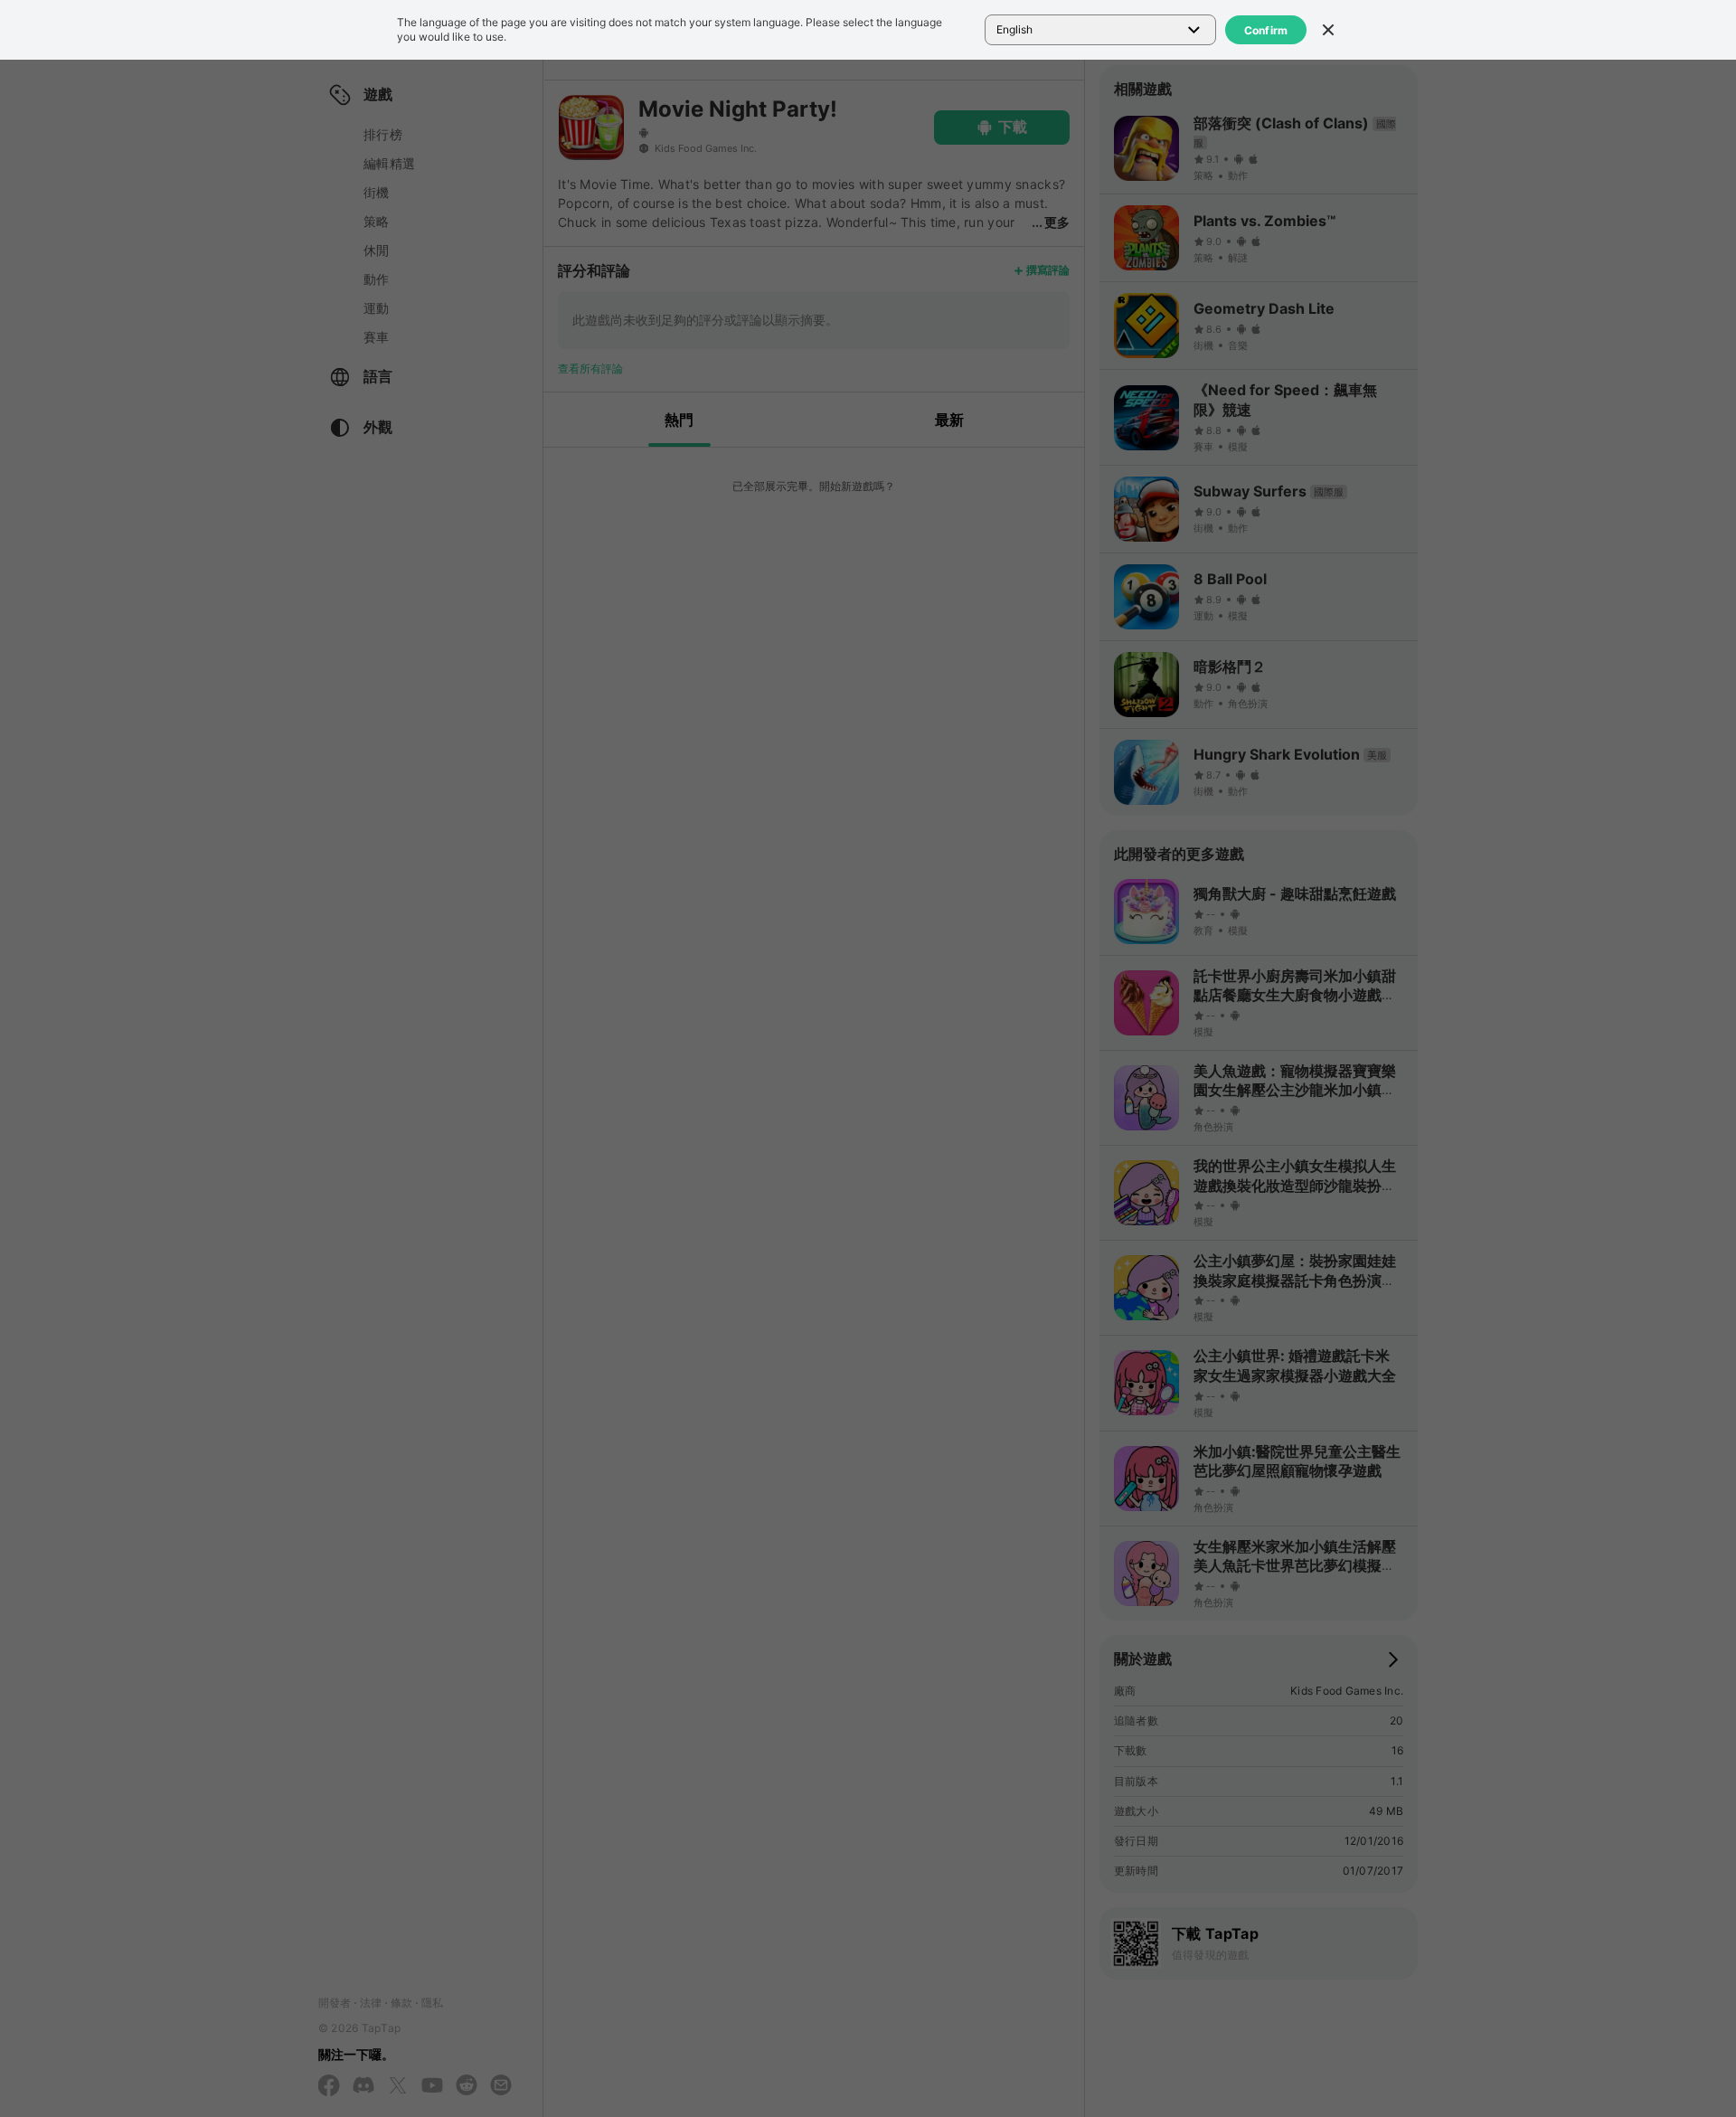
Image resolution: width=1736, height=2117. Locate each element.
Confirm (1266, 30)
